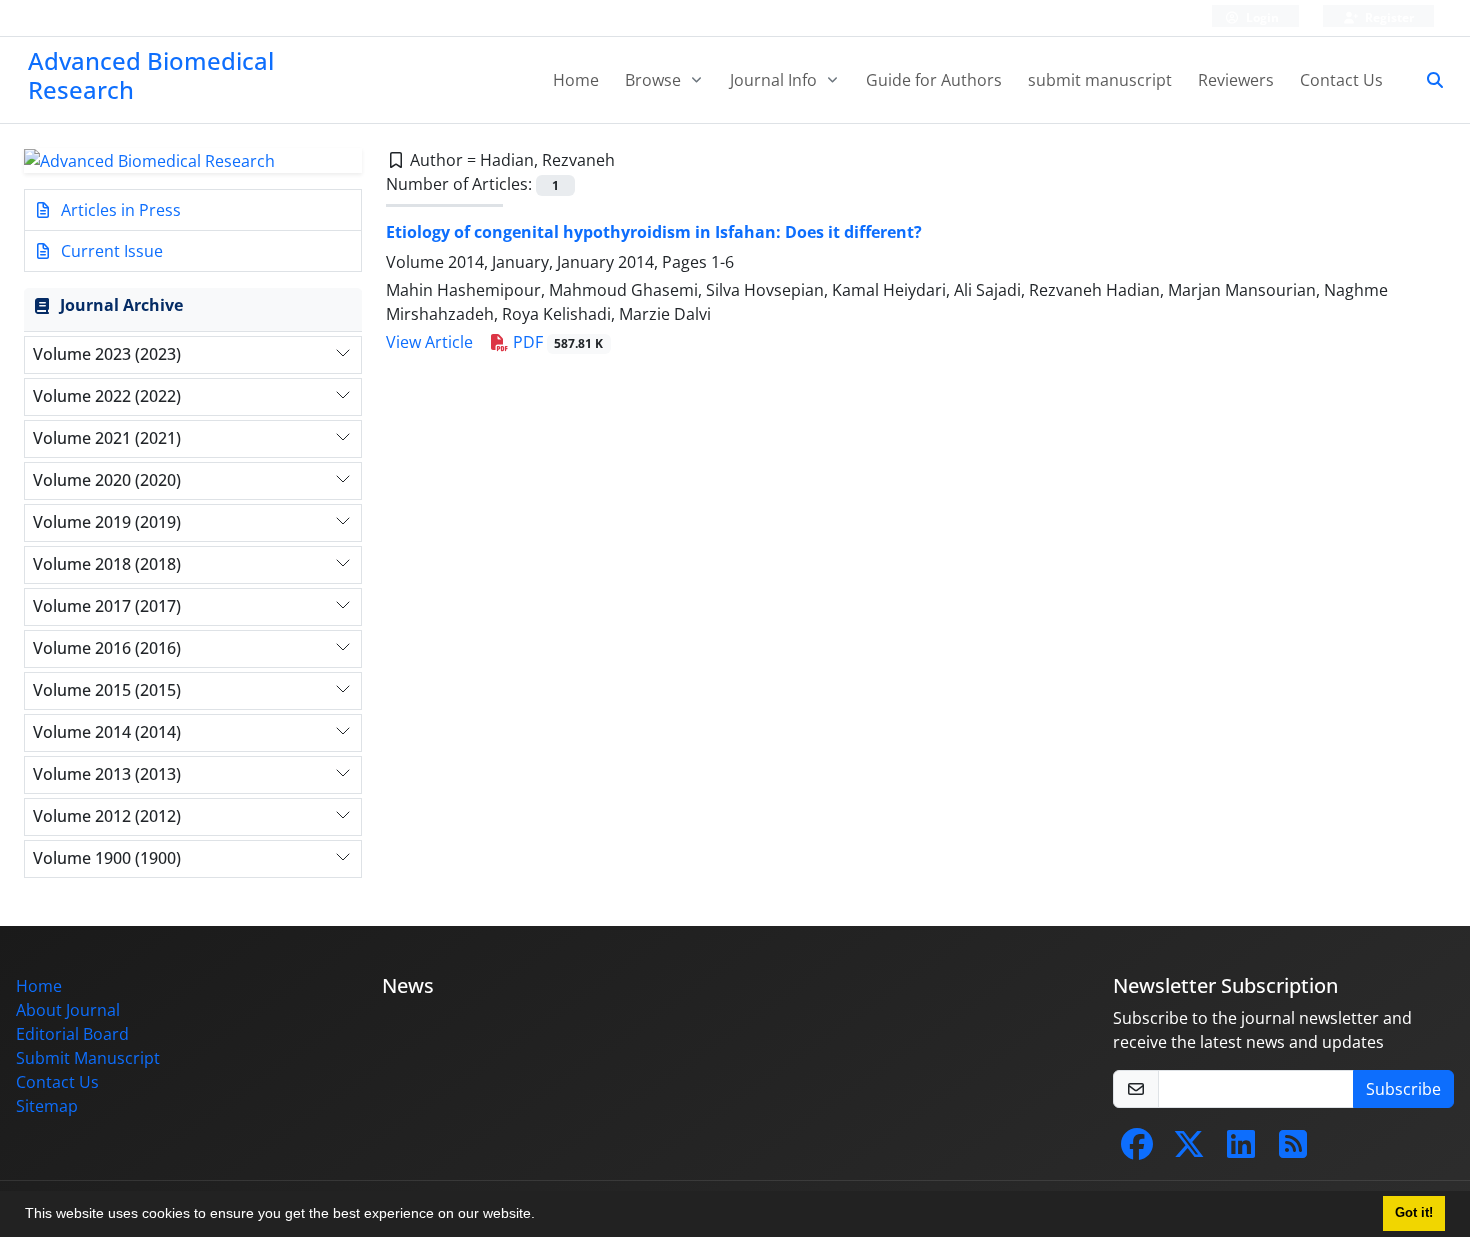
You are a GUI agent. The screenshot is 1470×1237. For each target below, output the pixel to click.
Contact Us (1341, 80)
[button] (542, 1216)
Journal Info (775, 80)
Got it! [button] (1414, 1213)
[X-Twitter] (1189, 1150)
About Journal (68, 1010)
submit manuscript (1100, 80)
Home (576, 80)
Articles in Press (119, 210)
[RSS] (1293, 1150)
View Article (429, 342)
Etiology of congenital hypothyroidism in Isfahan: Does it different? (654, 232)
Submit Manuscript (88, 1058)
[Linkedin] (1241, 1150)
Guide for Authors (934, 80)
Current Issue (110, 251)
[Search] (1427, 80)
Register (1388, 17)
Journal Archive (121, 305)
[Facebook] (1137, 1150)
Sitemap (47, 1106)
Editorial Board (72, 1034)
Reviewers (1236, 80)
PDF (556, 342)
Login (1261, 17)
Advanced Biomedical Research (151, 75)
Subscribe (1403, 1089)
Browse (655, 80)
